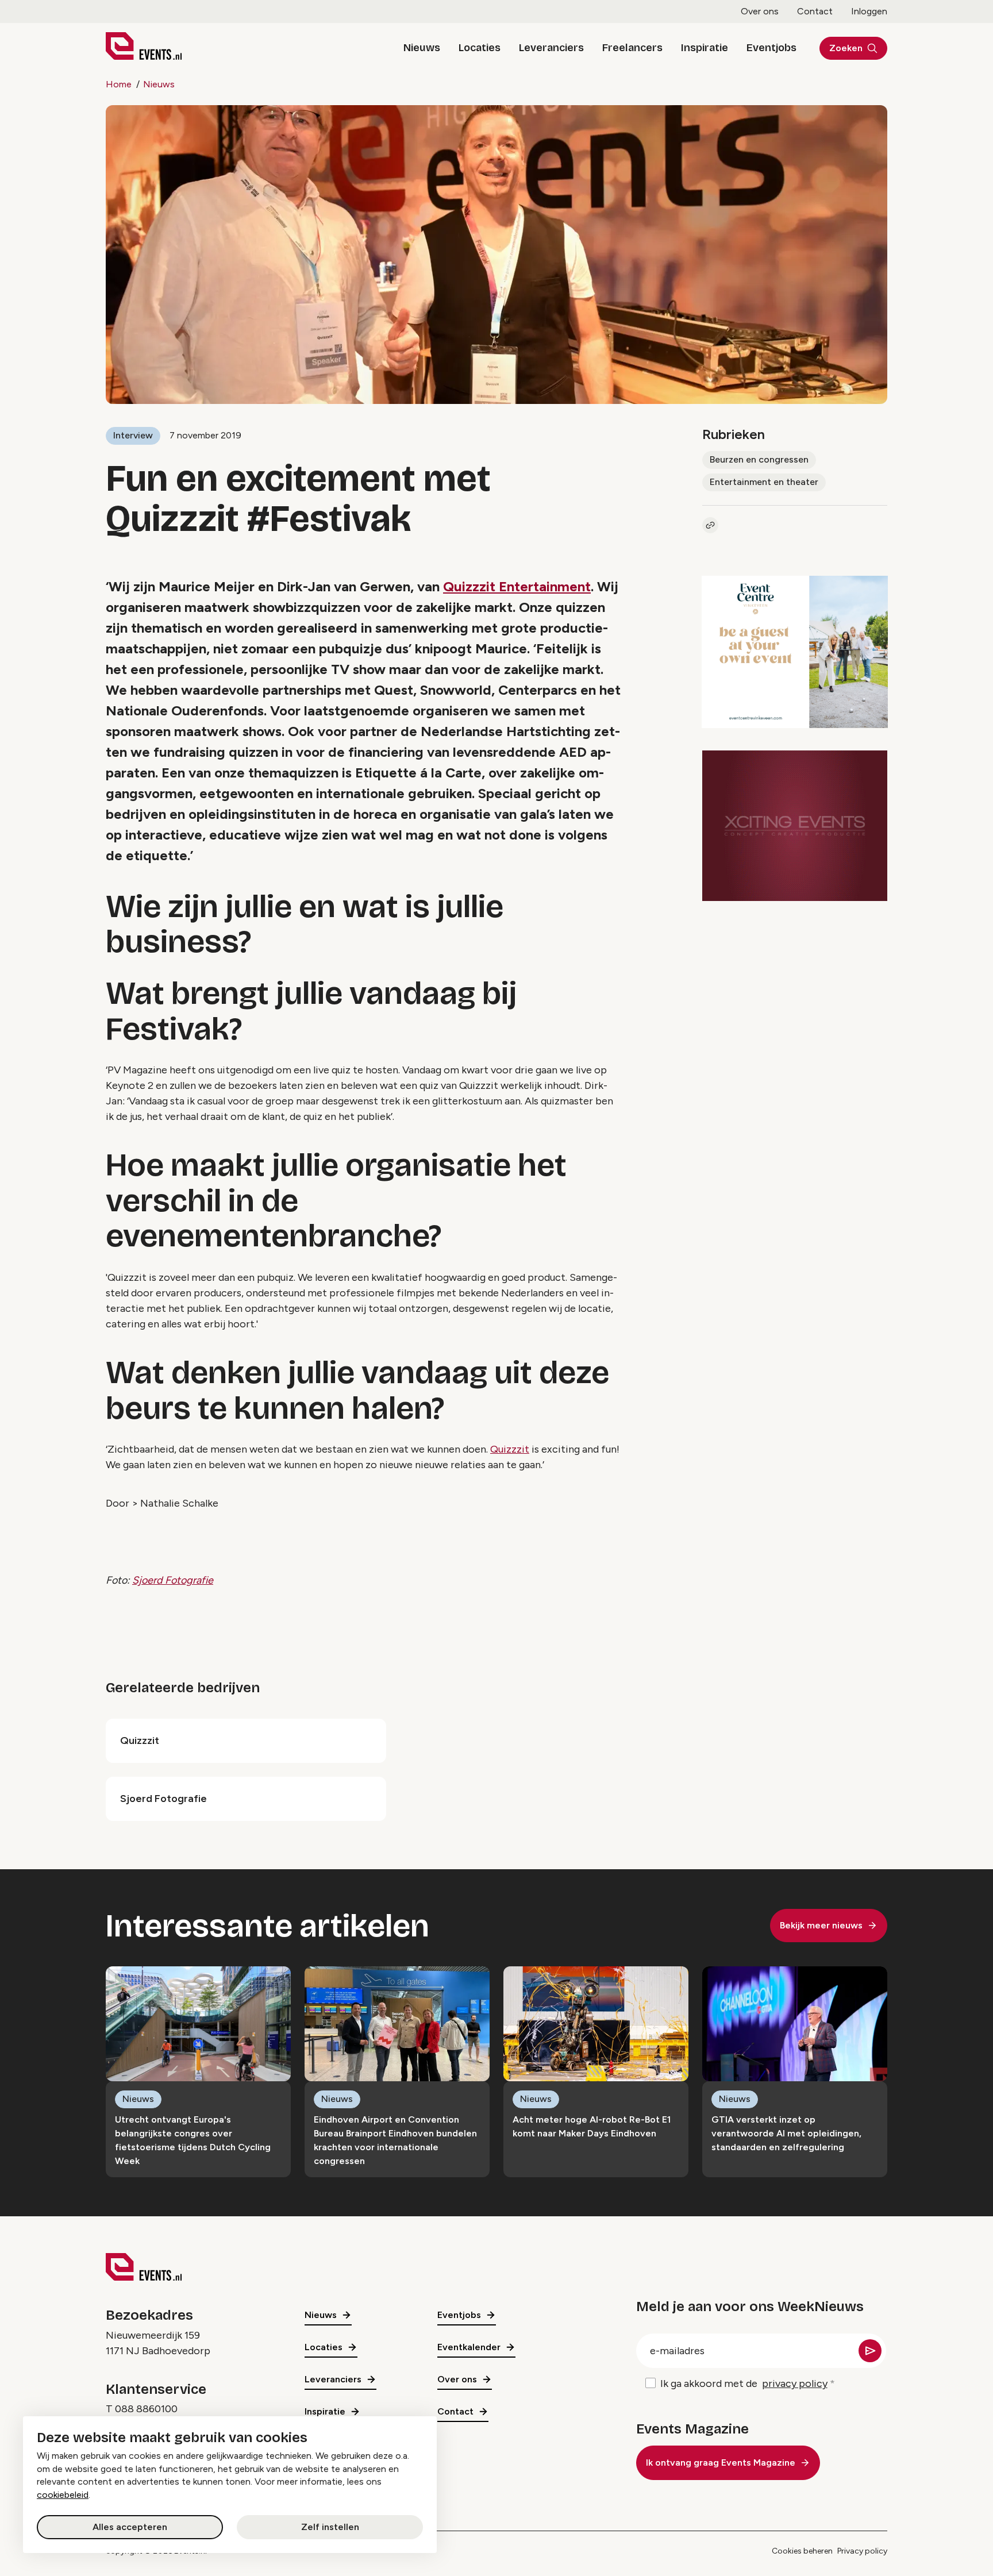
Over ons (760, 11)
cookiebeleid (63, 2495)
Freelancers (632, 48)
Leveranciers (551, 48)
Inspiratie (705, 48)
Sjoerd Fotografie (173, 1580)
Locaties (480, 48)
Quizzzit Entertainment (517, 586)
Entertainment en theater (764, 482)
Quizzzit (510, 1449)
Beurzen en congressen (759, 459)
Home (119, 84)
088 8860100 (146, 2409)
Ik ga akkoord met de (744, 2384)
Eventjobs (771, 48)
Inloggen (869, 11)
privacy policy (795, 2384)
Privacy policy (862, 2551)
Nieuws (422, 48)
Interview (133, 435)
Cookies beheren (802, 2551)
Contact (815, 11)
